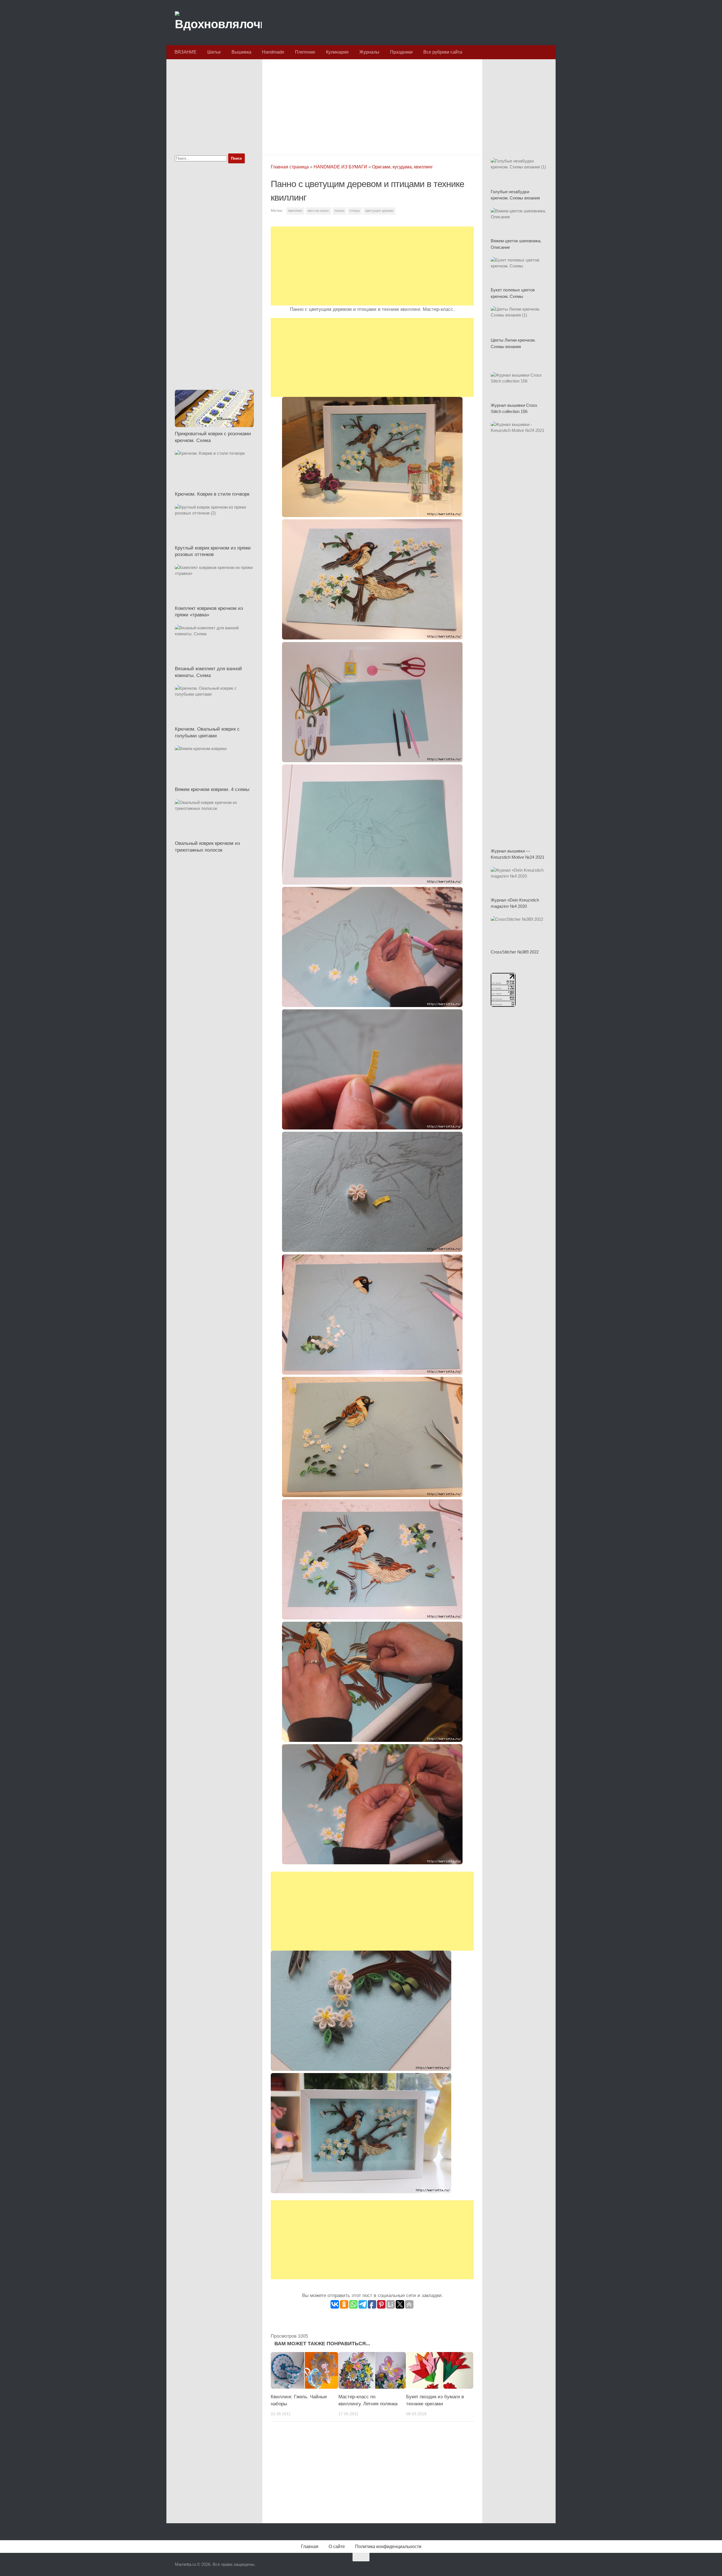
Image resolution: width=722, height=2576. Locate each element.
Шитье (214, 52)
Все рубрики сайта (443, 52)
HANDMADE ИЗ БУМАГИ (340, 167)
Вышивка (241, 52)
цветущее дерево (379, 211)
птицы (355, 211)
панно (339, 211)
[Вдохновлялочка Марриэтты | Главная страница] (218, 23)
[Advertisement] (372, 105)
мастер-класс (318, 211)
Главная (310, 2547)
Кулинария (337, 52)
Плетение (305, 52)
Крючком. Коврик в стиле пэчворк (212, 494)
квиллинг (295, 211)
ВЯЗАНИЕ (186, 52)
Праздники (401, 52)
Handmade (273, 52)
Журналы (369, 52)
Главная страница (290, 167)
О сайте (337, 2547)
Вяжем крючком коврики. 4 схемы (212, 789)
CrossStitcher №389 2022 (515, 952)
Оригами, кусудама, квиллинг (402, 167)
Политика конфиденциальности (388, 2547)
